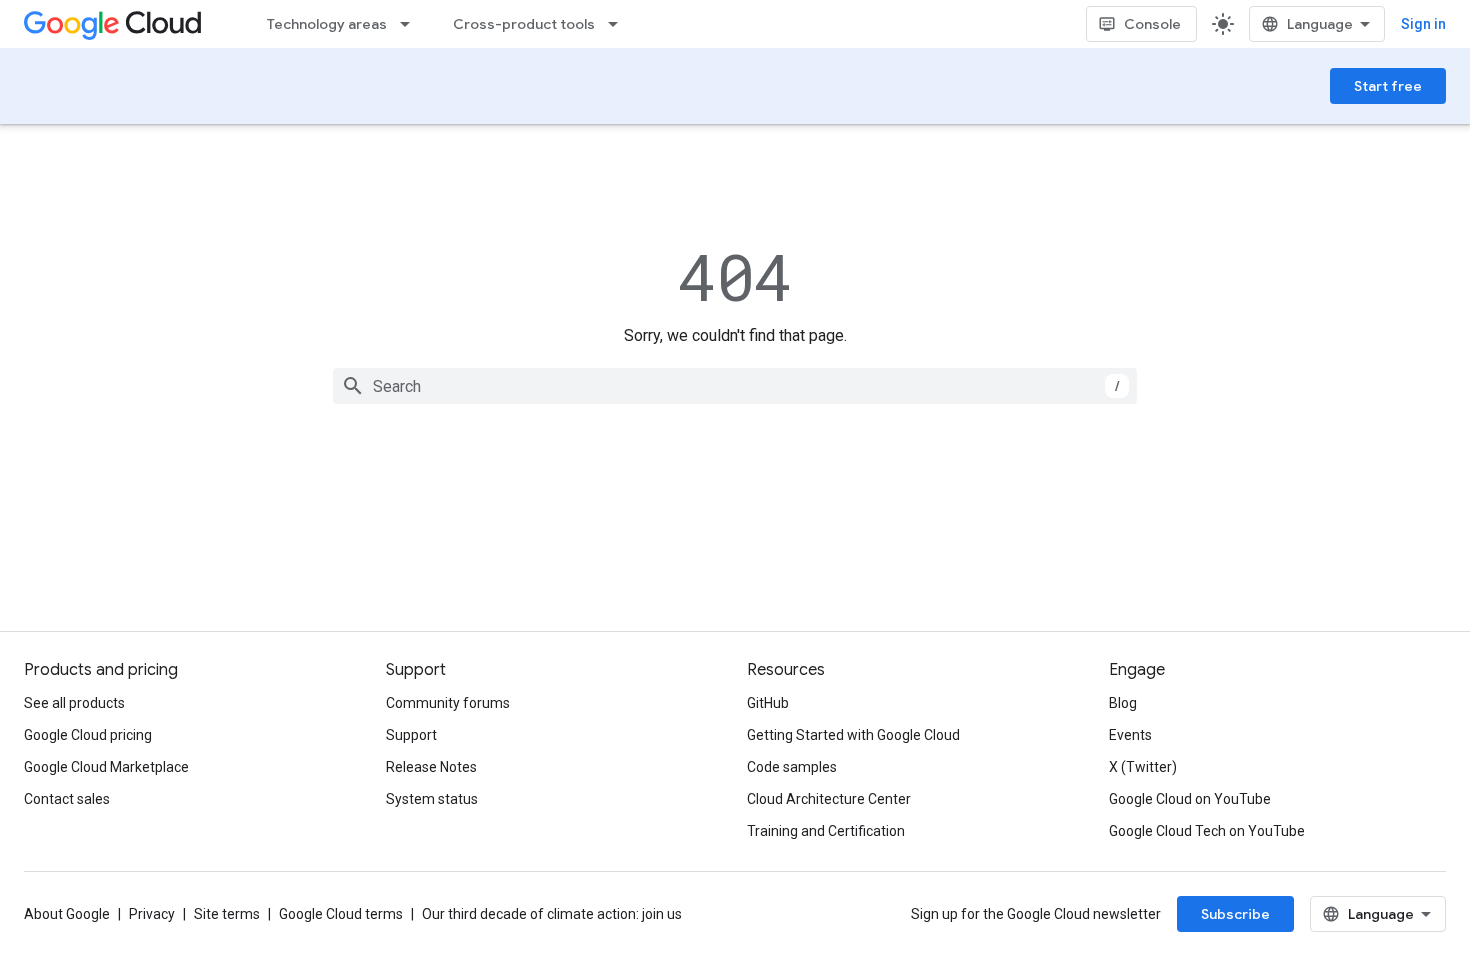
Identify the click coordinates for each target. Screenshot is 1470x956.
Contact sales (67, 799)
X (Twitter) (1143, 767)
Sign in (1423, 24)
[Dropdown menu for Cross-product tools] (619, 24)
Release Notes (431, 767)
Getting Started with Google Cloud (853, 735)
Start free (1388, 86)
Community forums (448, 703)
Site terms (227, 914)
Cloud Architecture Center (829, 799)
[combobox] (735, 386)
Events (1130, 735)
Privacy (152, 914)
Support (411, 735)
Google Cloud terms (341, 914)
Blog (1123, 703)
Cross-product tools (524, 24)
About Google (67, 914)
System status (432, 799)
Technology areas (327, 24)
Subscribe (1235, 914)
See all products (74, 703)
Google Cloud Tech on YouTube (1207, 831)
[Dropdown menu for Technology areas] (411, 24)
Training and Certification (826, 831)
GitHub (768, 703)
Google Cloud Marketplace (106, 767)
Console (1152, 24)
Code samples (792, 767)
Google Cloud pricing (88, 735)
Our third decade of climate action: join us (552, 914)
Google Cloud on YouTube (1190, 799)
